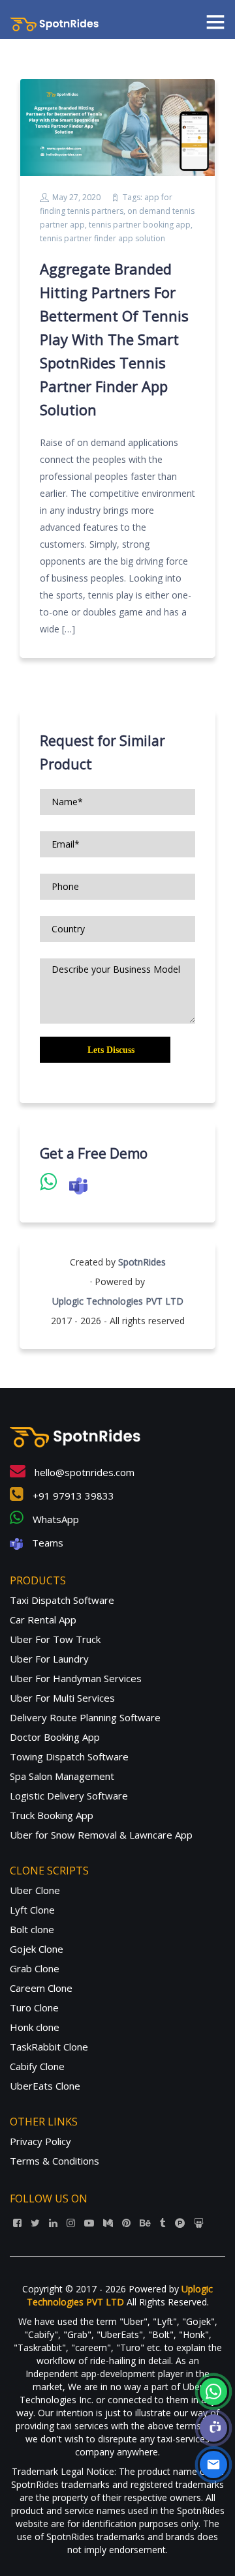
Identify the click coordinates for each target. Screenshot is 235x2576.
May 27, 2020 (76, 197)
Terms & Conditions (55, 2161)
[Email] (213, 2465)
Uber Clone (35, 1890)
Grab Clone (35, 1968)
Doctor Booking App (55, 1737)
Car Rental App (43, 1620)
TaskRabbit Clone (49, 2047)
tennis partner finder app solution (102, 238)
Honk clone (35, 2027)
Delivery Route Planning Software (85, 1717)
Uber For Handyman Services (76, 1678)
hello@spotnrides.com (83, 1472)
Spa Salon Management (62, 1776)
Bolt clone (32, 1929)
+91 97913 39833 (72, 1496)
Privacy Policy (40, 2141)
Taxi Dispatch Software (62, 1600)
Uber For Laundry (49, 1659)
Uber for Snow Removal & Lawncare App (101, 1835)
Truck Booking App (52, 1815)
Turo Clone (34, 2007)
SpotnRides (142, 1262)
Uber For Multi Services (62, 1698)
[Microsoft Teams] (213, 2428)
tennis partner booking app (140, 225)
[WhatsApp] (213, 2391)
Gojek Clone (37, 1949)
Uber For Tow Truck (55, 1639)
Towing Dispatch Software (69, 1756)
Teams (46, 1543)
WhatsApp (55, 1519)
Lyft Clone (32, 1910)
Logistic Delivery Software (69, 1796)
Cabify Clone (37, 2066)
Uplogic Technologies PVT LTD (118, 1301)
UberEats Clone (45, 2086)
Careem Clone (41, 1988)
